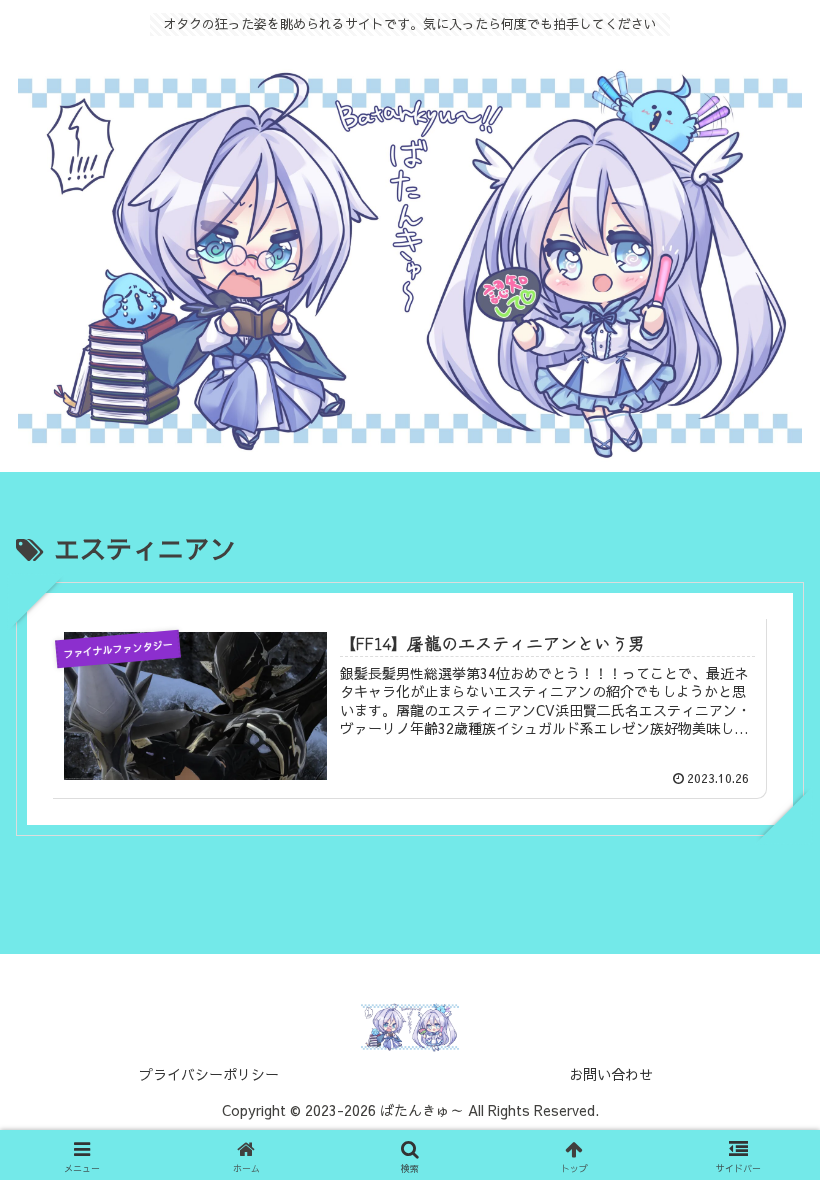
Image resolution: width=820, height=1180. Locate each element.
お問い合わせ (611, 1074)
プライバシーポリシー (209, 1074)
